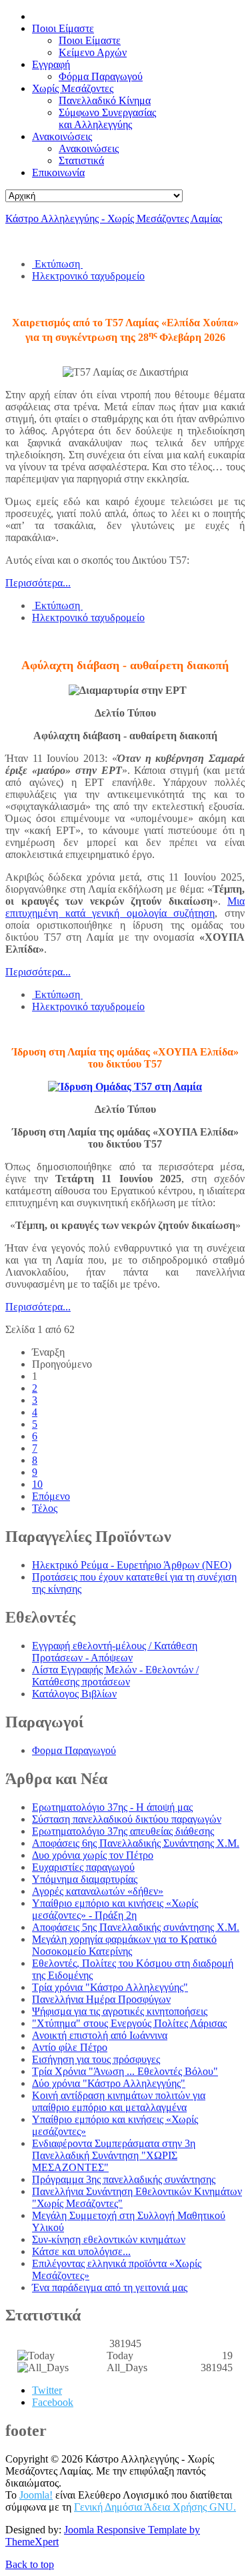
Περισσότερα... (38, 583)
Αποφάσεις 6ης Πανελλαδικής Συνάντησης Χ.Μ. (136, 1843)
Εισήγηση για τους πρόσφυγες (96, 2059)
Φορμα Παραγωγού (74, 1750)
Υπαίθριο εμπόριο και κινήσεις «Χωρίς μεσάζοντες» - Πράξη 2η (115, 1909)
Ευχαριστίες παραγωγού (83, 1867)
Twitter (47, 2390)
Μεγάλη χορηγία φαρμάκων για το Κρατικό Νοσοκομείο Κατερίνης (124, 1945)
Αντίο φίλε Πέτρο (70, 2047)
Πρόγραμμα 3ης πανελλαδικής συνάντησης (124, 2179)
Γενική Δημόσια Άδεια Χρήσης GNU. (155, 2507)
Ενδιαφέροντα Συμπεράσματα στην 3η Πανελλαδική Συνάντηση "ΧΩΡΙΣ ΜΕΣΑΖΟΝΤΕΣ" (114, 2155)
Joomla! (36, 2495)
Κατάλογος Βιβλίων (74, 1694)
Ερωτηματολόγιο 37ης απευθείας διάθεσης (123, 1831)
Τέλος (45, 1508)
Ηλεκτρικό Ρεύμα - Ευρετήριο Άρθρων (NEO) (132, 1565)
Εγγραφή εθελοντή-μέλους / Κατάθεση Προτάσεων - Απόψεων (115, 1652)
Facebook (53, 2402)
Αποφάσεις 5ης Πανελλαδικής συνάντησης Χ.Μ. (136, 1927)
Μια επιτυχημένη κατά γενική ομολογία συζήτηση (125, 907)
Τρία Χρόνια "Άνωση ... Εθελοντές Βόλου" (125, 2071)
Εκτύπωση (57, 264)
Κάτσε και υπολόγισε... (81, 2251)
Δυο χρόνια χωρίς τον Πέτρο (93, 1855)
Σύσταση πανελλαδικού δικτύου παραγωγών (127, 1819)
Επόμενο (51, 1496)
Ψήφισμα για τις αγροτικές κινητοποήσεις (120, 2011)
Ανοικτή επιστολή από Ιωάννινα (100, 2035)
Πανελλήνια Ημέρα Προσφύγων (101, 1999)
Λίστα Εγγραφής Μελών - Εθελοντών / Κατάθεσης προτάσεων (115, 1676)
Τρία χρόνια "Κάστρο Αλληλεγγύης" (110, 1987)
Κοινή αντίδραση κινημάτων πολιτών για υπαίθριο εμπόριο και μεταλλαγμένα (119, 2101)
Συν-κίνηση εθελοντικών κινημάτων (109, 2239)
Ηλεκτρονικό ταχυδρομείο (88, 276)
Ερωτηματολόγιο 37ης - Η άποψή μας (112, 1807)
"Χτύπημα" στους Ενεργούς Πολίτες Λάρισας (129, 2023)
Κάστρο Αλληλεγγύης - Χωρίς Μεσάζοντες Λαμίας (114, 219)
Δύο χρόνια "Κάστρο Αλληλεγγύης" (109, 2083)
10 (37, 1484)
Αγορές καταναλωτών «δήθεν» (98, 1891)
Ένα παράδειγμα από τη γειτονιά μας (110, 2287)
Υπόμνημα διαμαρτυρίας (85, 1879)
